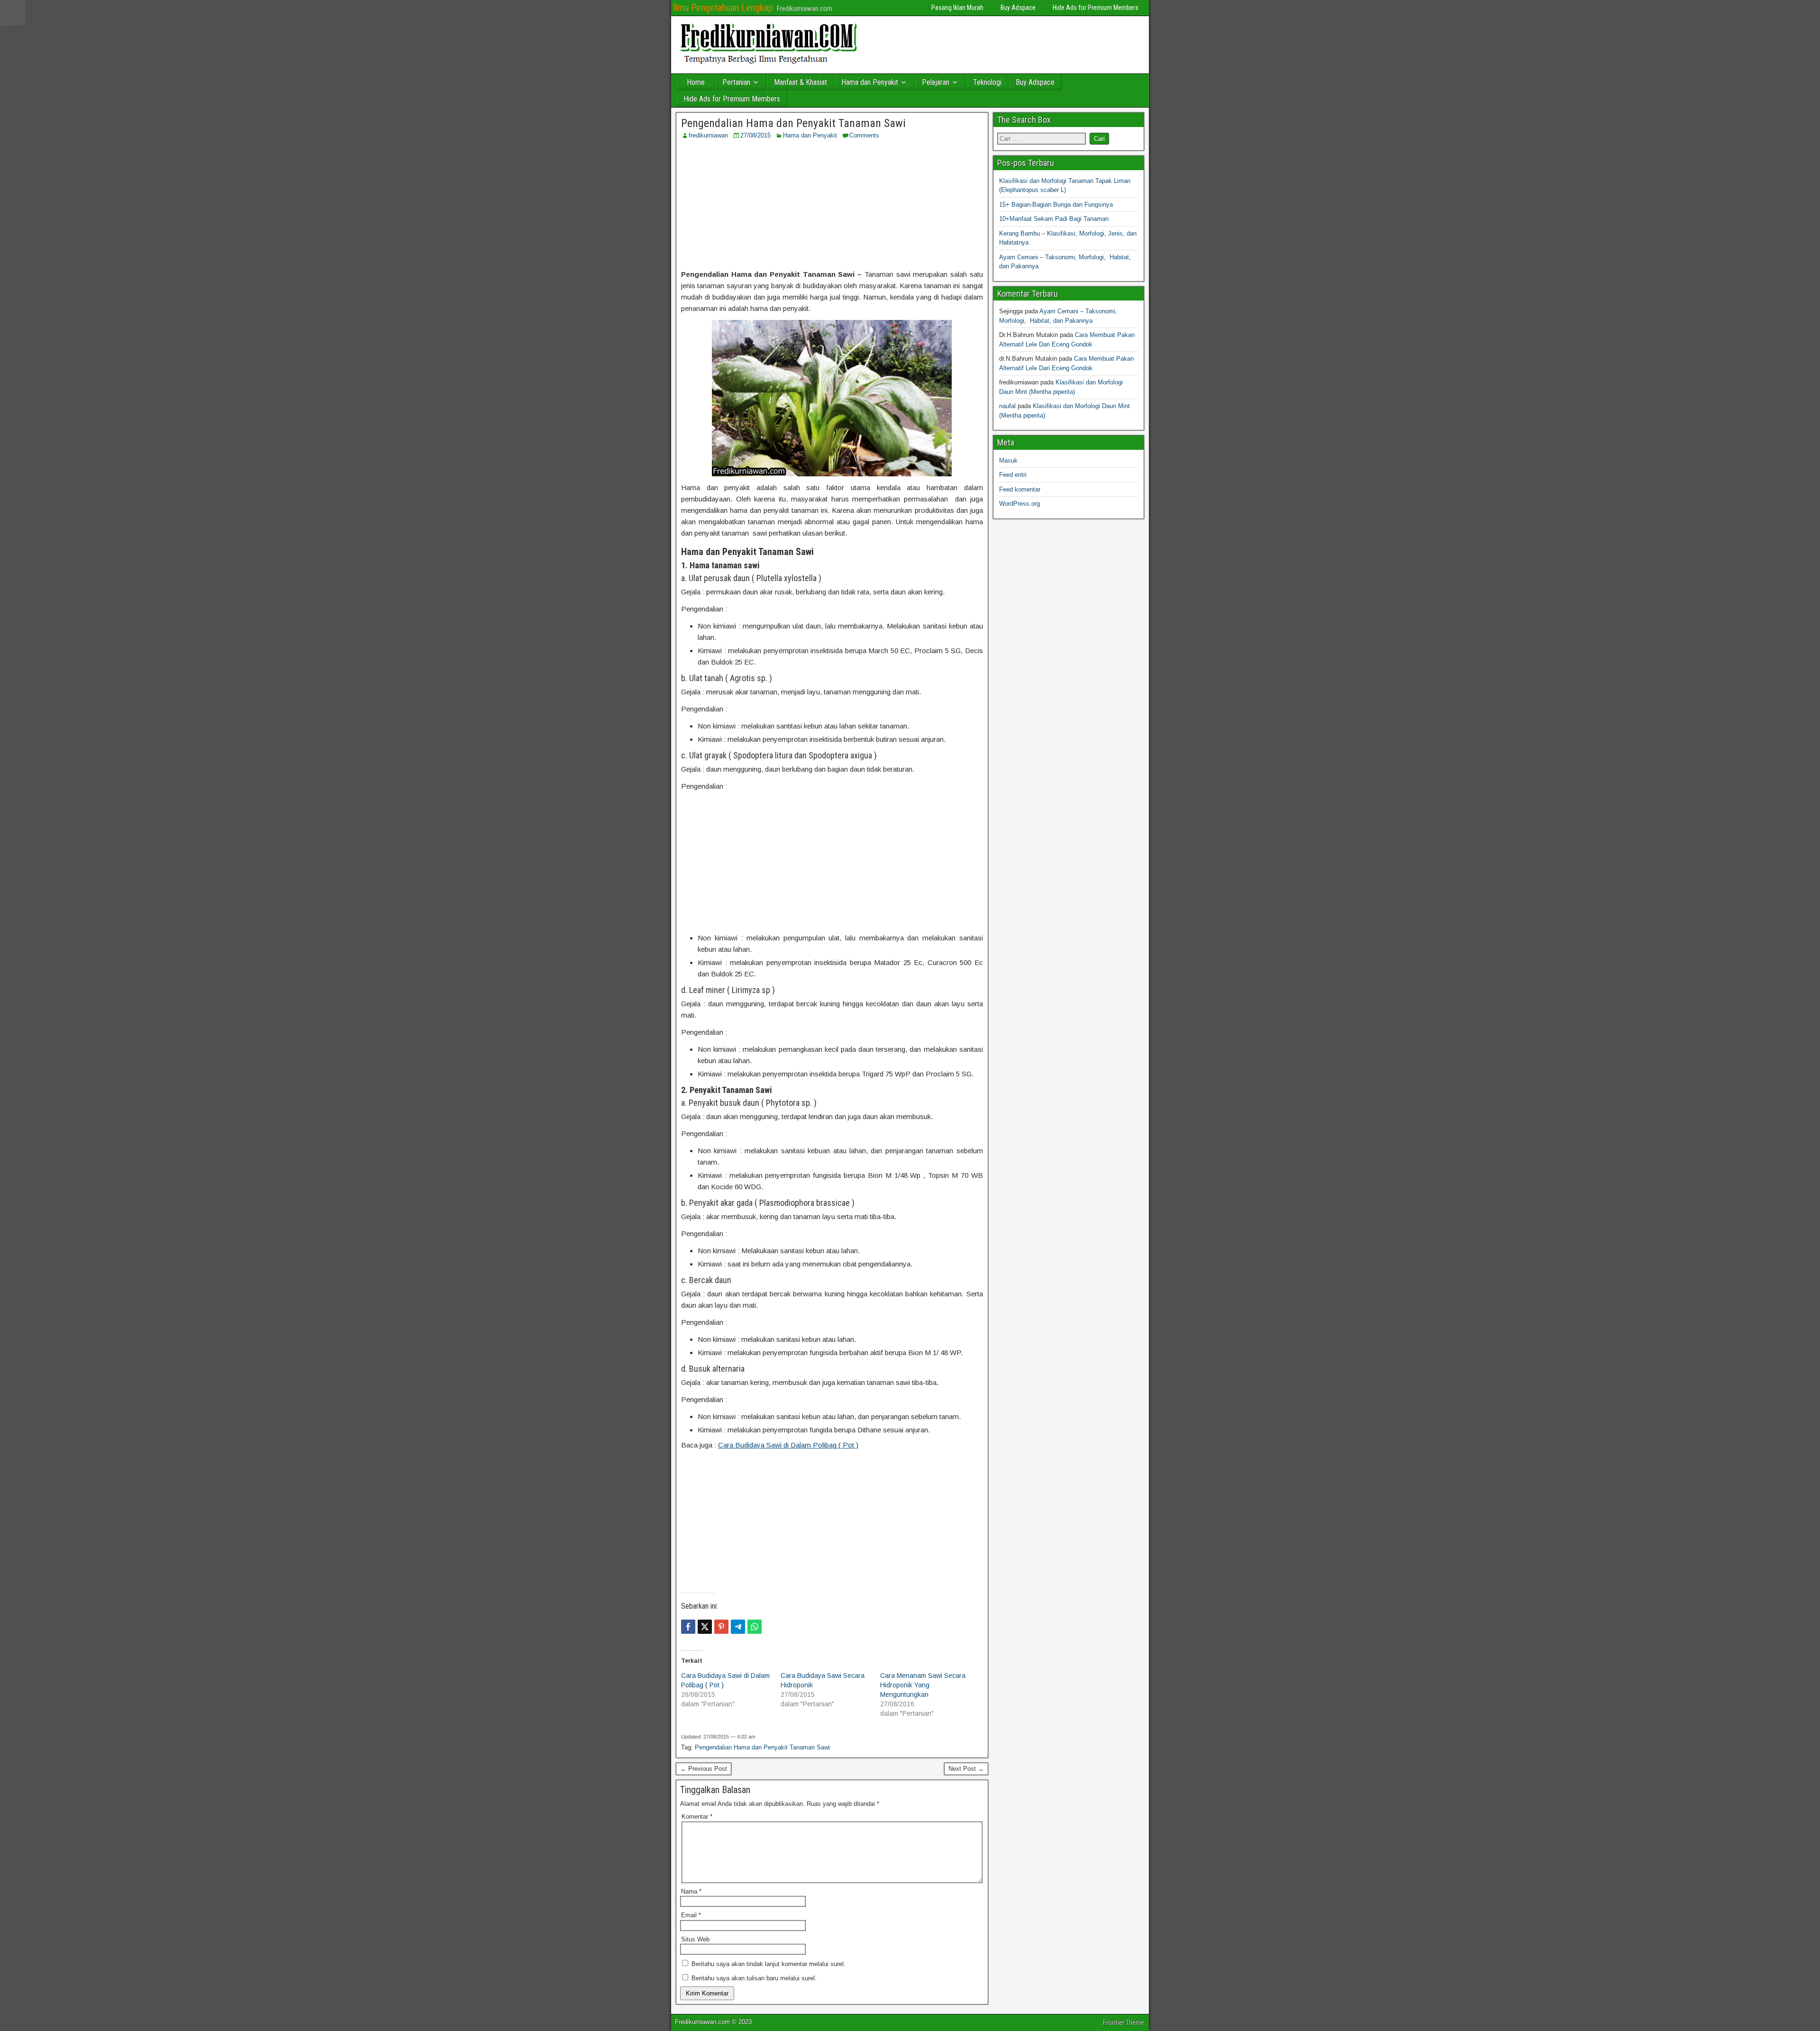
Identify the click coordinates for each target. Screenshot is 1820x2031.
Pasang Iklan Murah (957, 8)
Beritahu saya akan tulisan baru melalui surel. (754, 1978)
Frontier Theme (1124, 2022)
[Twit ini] (705, 1627)
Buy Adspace (1018, 8)
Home (696, 82)
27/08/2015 (755, 135)
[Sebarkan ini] (688, 1627)
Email (691, 1915)
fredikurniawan (708, 135)
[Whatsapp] (755, 1627)
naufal (1007, 406)
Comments (864, 135)
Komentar (697, 1817)
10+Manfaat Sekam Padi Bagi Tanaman (1054, 219)
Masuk (1008, 460)
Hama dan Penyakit (870, 82)
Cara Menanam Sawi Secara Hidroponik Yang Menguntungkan (923, 1685)
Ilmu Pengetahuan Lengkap (723, 8)
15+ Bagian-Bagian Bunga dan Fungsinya (1056, 205)
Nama (691, 1891)
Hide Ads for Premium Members (1096, 8)
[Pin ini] (721, 1627)
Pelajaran (936, 82)
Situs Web (695, 1939)
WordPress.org (1019, 504)
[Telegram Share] (738, 1627)
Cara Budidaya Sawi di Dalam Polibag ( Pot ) (788, 1445)
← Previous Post (704, 1769)
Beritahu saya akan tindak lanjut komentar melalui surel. (769, 1964)
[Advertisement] (832, 204)
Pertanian (736, 82)
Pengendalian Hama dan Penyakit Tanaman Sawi (793, 123)
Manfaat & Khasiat (801, 82)
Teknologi (987, 82)
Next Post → (966, 1769)
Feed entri (1013, 475)
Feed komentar (1020, 489)
